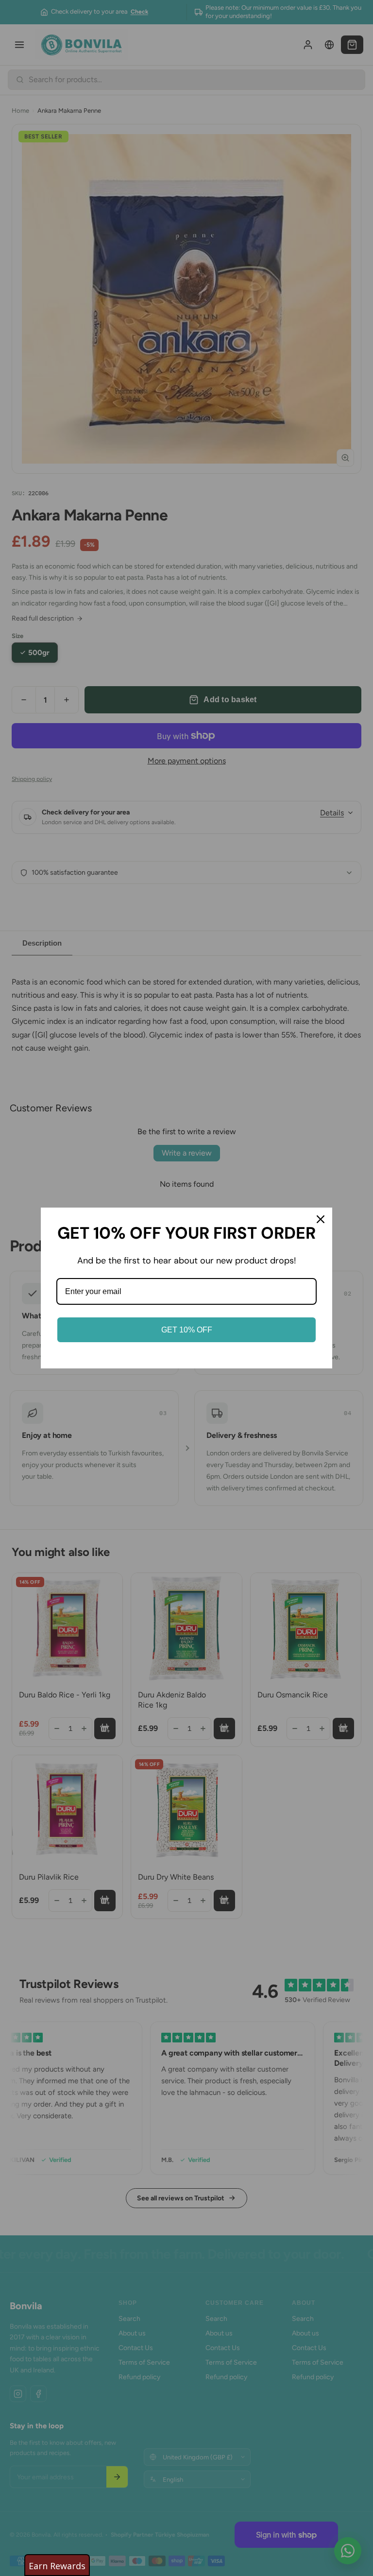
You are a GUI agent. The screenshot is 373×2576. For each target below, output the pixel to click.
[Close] (321, 1219)
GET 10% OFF (187, 1330)
